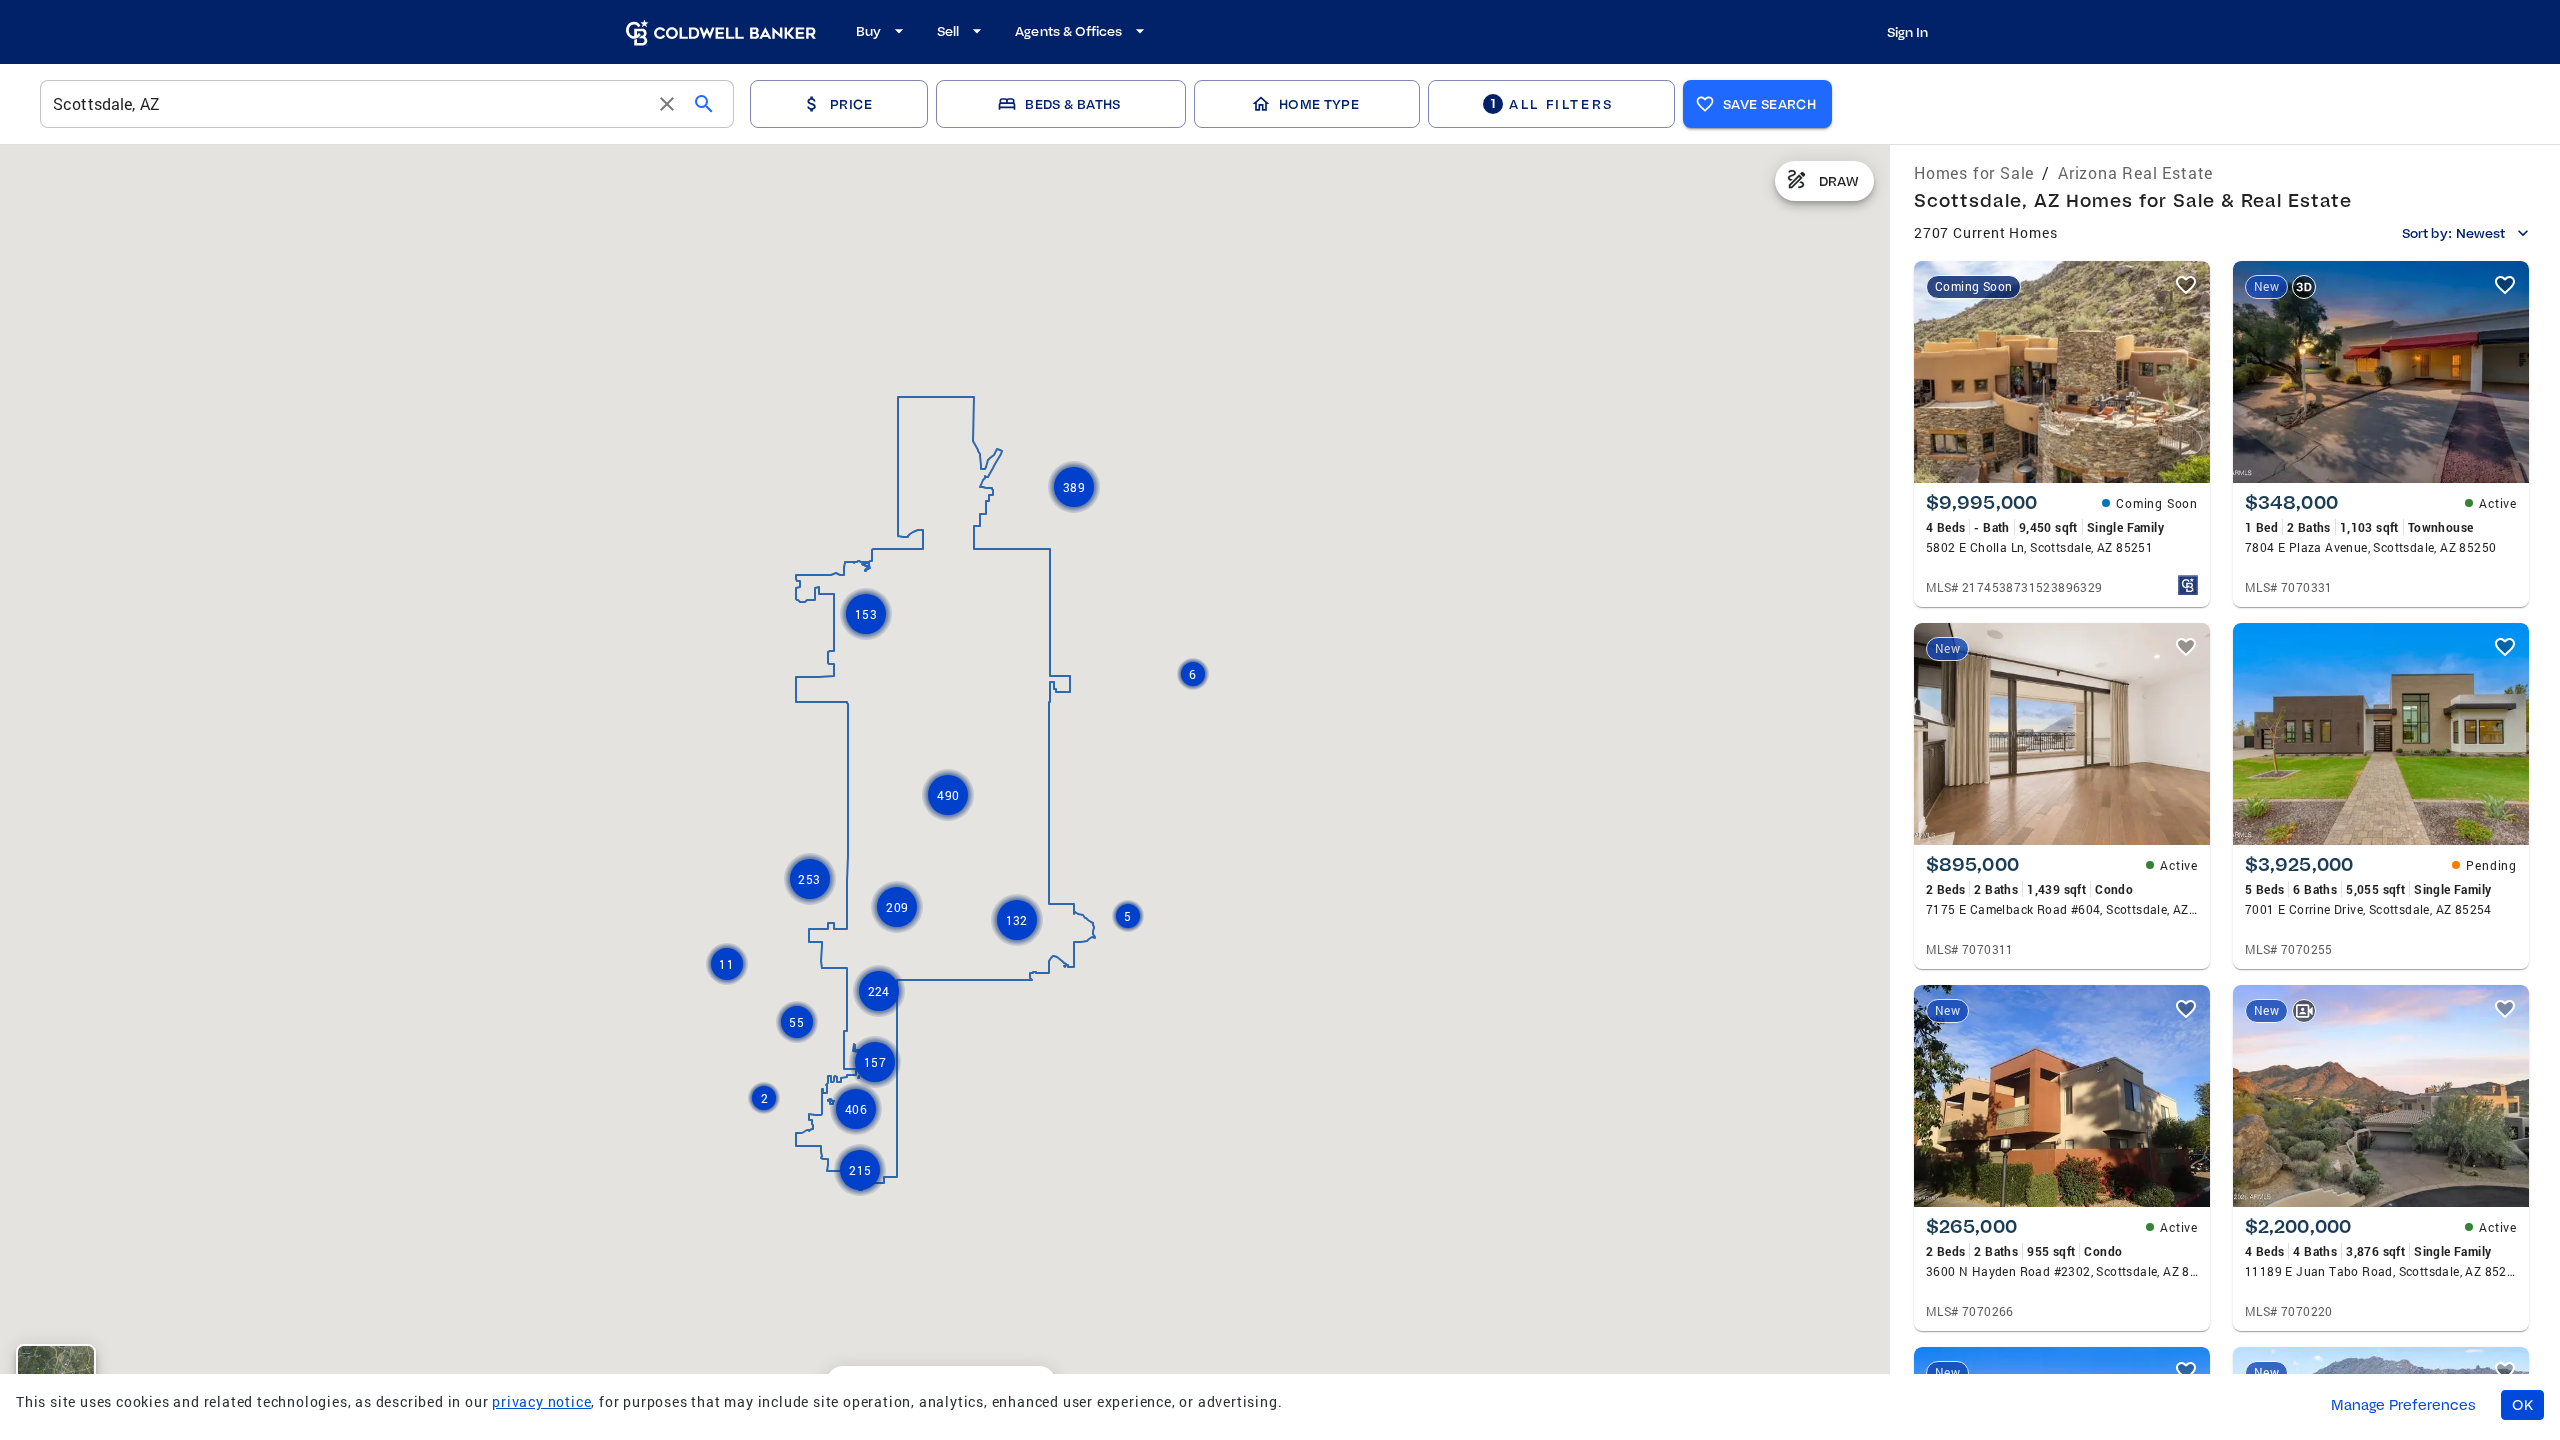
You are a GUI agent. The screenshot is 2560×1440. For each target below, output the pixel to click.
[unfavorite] (2186, 285)
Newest (2480, 233)
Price (851, 104)
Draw (1839, 181)
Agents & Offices (1068, 31)
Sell (948, 31)
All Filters (1552, 103)
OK (2522, 1405)
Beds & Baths (1072, 104)
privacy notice (541, 1401)
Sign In (1907, 32)
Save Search (1769, 104)
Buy (868, 31)
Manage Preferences (2403, 1405)
